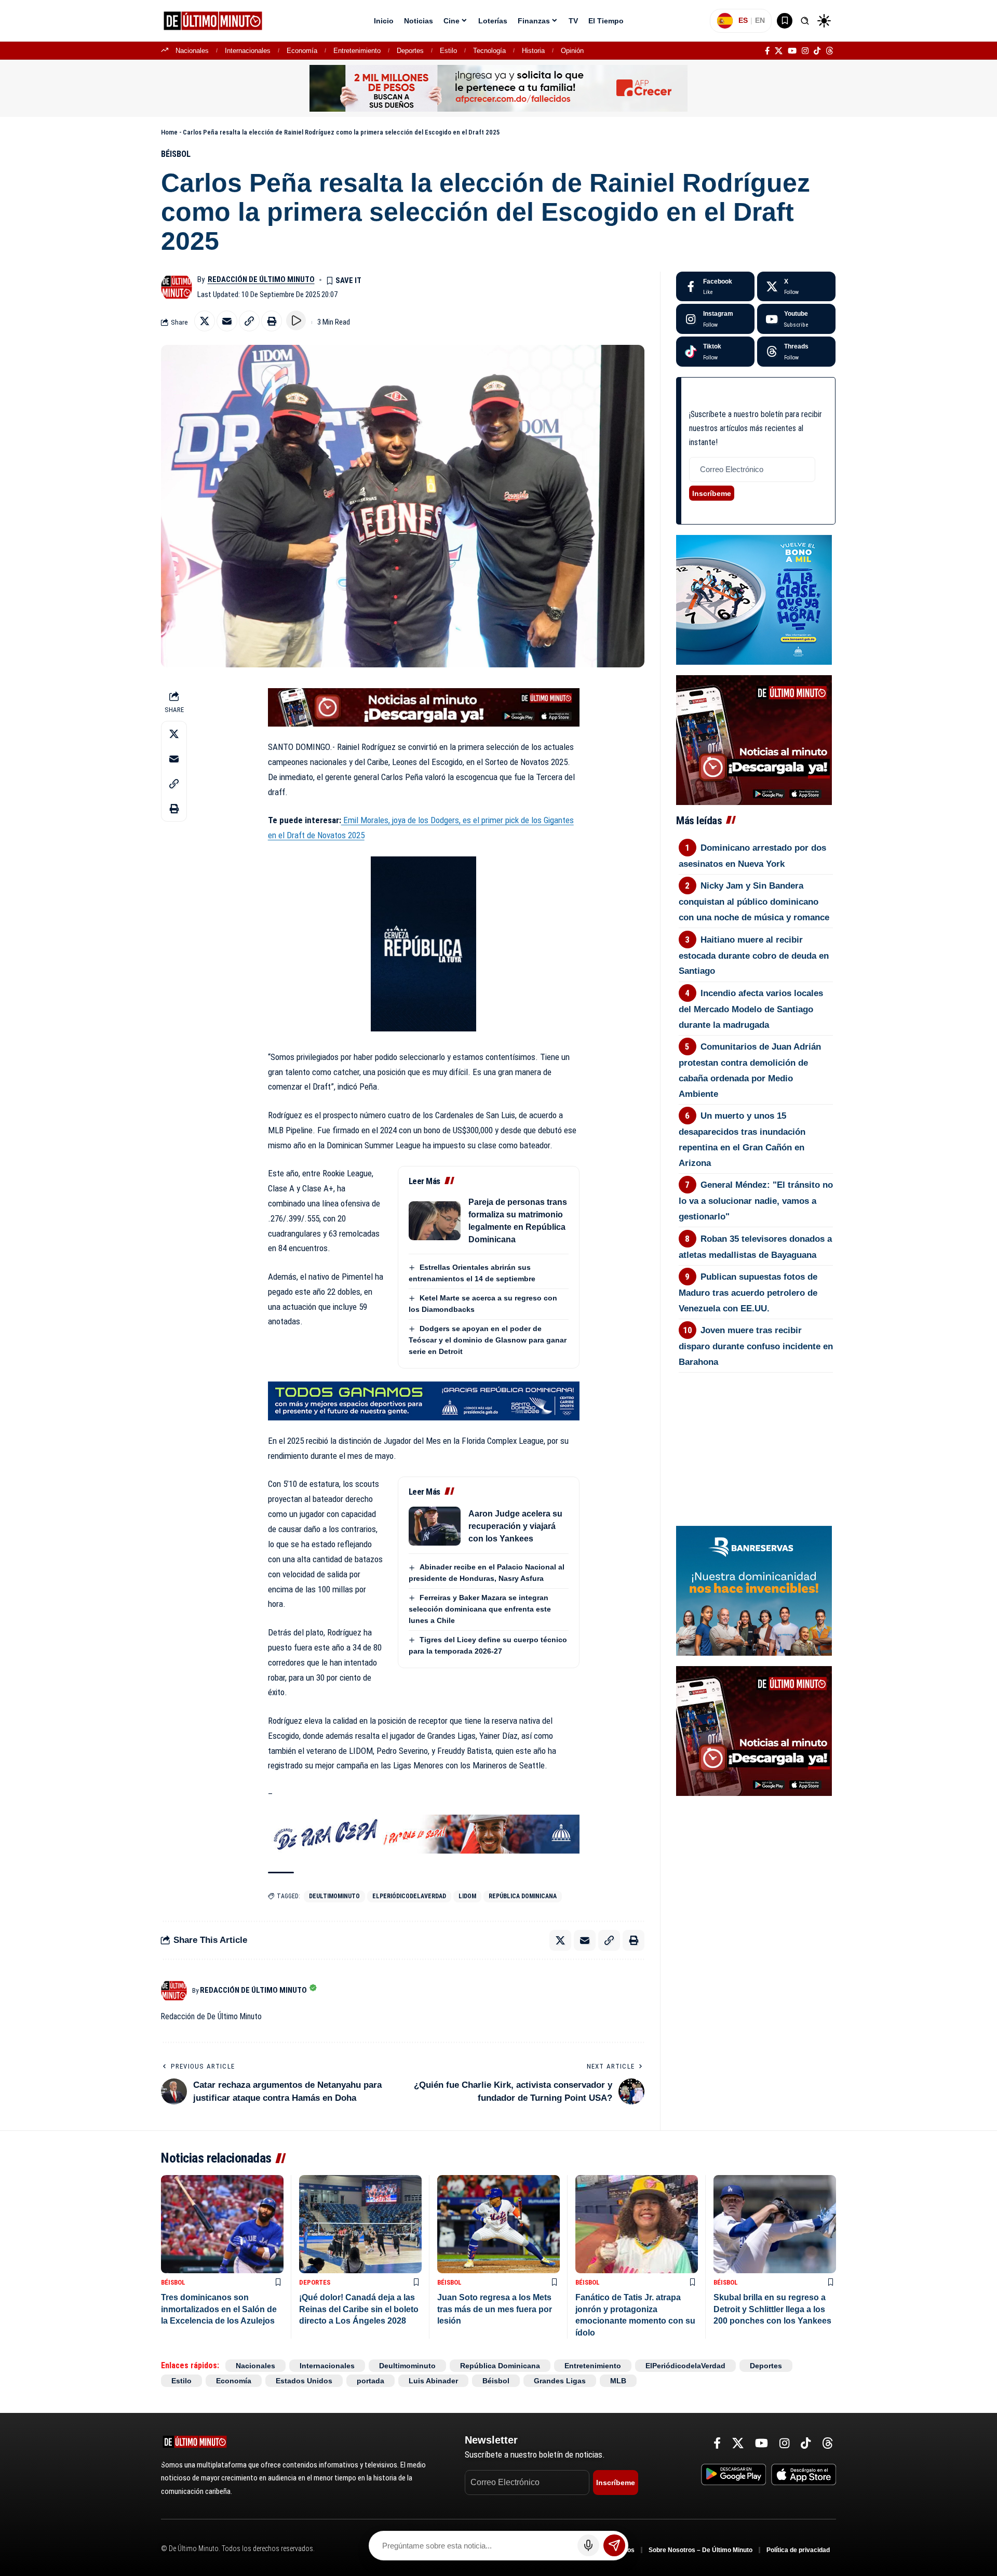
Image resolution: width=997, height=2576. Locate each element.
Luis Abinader (433, 2381)
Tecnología (489, 51)
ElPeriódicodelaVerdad (409, 1896)
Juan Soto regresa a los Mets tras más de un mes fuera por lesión (495, 2309)
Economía (302, 51)
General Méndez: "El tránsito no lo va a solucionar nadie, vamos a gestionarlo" (756, 1201)
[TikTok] (817, 51)
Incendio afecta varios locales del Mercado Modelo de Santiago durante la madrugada (751, 1009)
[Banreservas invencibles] (754, 1590)
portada (370, 2381)
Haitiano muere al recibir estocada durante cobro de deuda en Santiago (754, 956)
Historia (533, 51)
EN (760, 20)
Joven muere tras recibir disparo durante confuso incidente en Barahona (756, 1346)
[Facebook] (767, 51)
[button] (805, 21)
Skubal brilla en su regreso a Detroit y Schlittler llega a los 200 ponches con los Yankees (772, 2309)
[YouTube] (792, 51)
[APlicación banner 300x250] (754, 739)
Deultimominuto (334, 1896)
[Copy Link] (249, 321)
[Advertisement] (756, 1430)
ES (743, 20)
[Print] (272, 321)
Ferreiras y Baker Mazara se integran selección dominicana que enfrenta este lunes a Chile (480, 1609)
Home (169, 132)
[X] (779, 51)
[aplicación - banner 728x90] (424, 706)
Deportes (410, 51)
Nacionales (192, 51)
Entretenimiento (357, 51)
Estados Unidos (304, 2381)
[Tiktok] (715, 352)
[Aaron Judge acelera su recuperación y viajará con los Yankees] (435, 1526)
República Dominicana (523, 1896)
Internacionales (248, 51)
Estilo (448, 51)
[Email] (227, 321)
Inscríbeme (712, 493)
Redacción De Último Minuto (261, 279)
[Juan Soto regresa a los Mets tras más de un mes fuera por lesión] (498, 2224)
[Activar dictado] (588, 2545)
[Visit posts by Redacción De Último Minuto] (177, 287)
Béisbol (176, 154)
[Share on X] (205, 321)
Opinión (572, 51)
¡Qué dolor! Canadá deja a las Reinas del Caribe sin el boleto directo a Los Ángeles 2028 (359, 2309)
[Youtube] (796, 319)
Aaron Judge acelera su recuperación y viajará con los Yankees (515, 1526)
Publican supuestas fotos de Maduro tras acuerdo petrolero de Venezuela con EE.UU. (748, 1293)
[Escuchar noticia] (296, 320)
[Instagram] (805, 51)
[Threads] (830, 51)
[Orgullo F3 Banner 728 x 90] (424, 1400)
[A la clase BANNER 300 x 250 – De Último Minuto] (754, 599)
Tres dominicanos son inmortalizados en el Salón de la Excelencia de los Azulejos (219, 2309)
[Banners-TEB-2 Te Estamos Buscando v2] (498, 88)
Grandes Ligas (560, 2381)
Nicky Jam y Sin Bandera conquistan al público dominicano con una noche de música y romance (754, 902)
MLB (618, 2381)
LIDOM (467, 1896)
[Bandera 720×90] (424, 1833)
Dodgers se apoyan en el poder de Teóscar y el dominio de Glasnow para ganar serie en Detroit (488, 1340)
